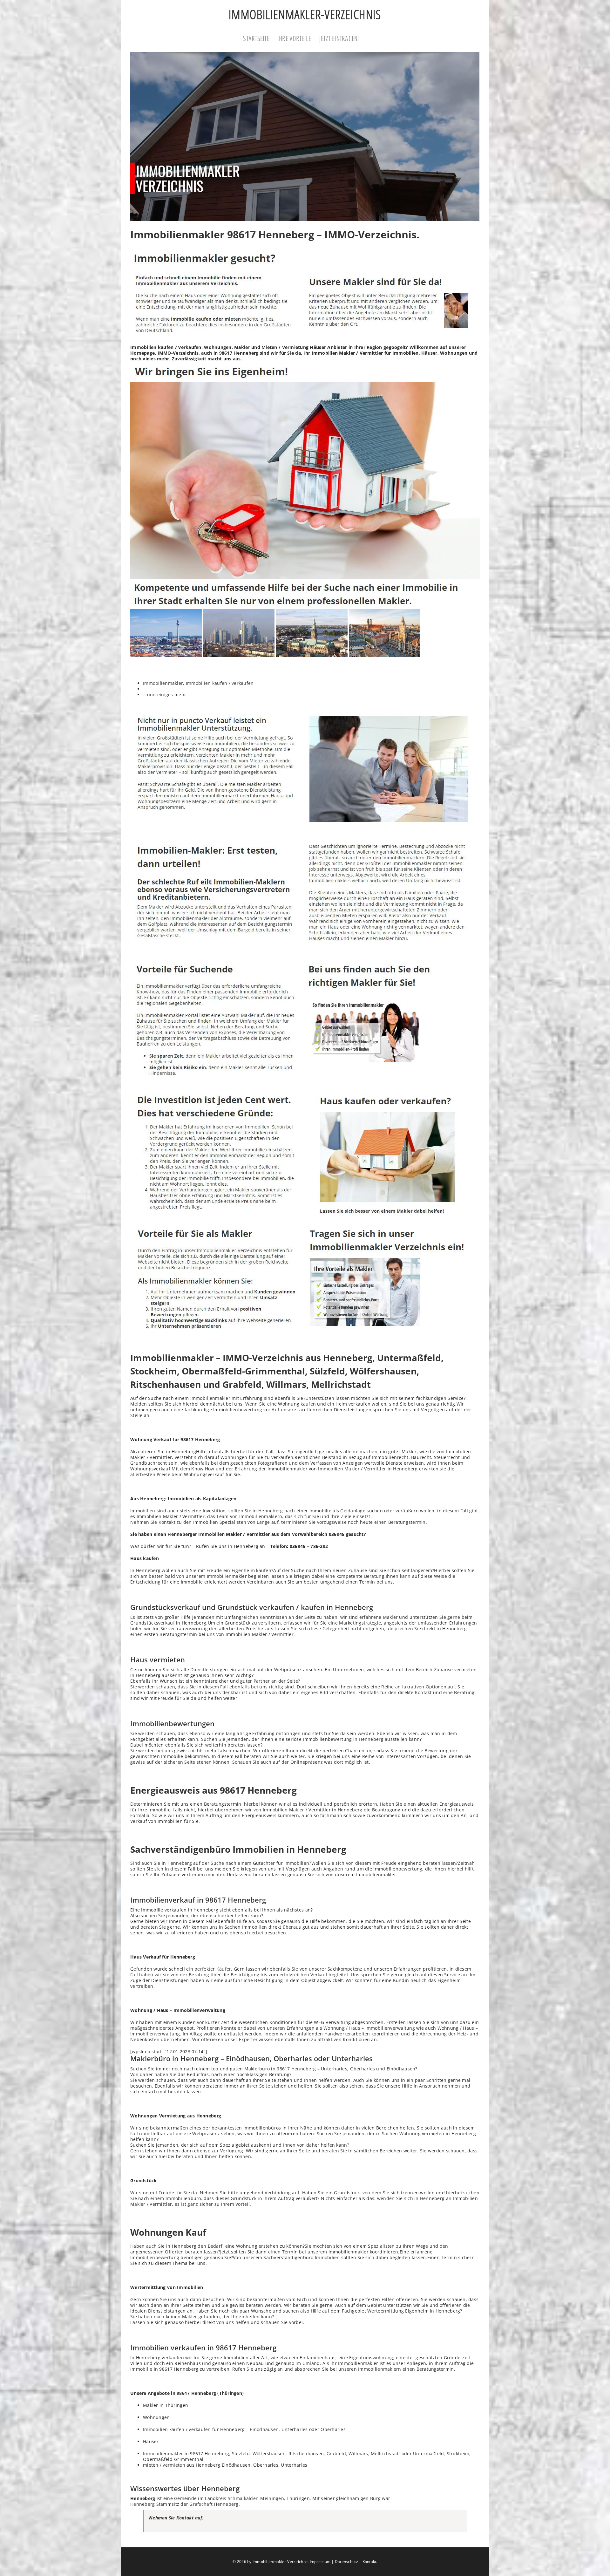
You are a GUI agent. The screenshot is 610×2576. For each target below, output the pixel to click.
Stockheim (458, 2453)
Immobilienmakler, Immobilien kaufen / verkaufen (198, 683)
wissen (410, 1733)
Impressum (320, 2562)
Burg (375, 2498)
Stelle (136, 1415)
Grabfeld (336, 2453)
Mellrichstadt (385, 2453)
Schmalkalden (243, 2498)
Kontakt (369, 2562)
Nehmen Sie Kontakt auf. (176, 2518)
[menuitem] (260, 39)
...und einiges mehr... (167, 695)
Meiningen (272, 2498)
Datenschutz (346, 2562)
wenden (386, 2198)
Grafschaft (201, 2504)
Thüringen (231, 2393)
